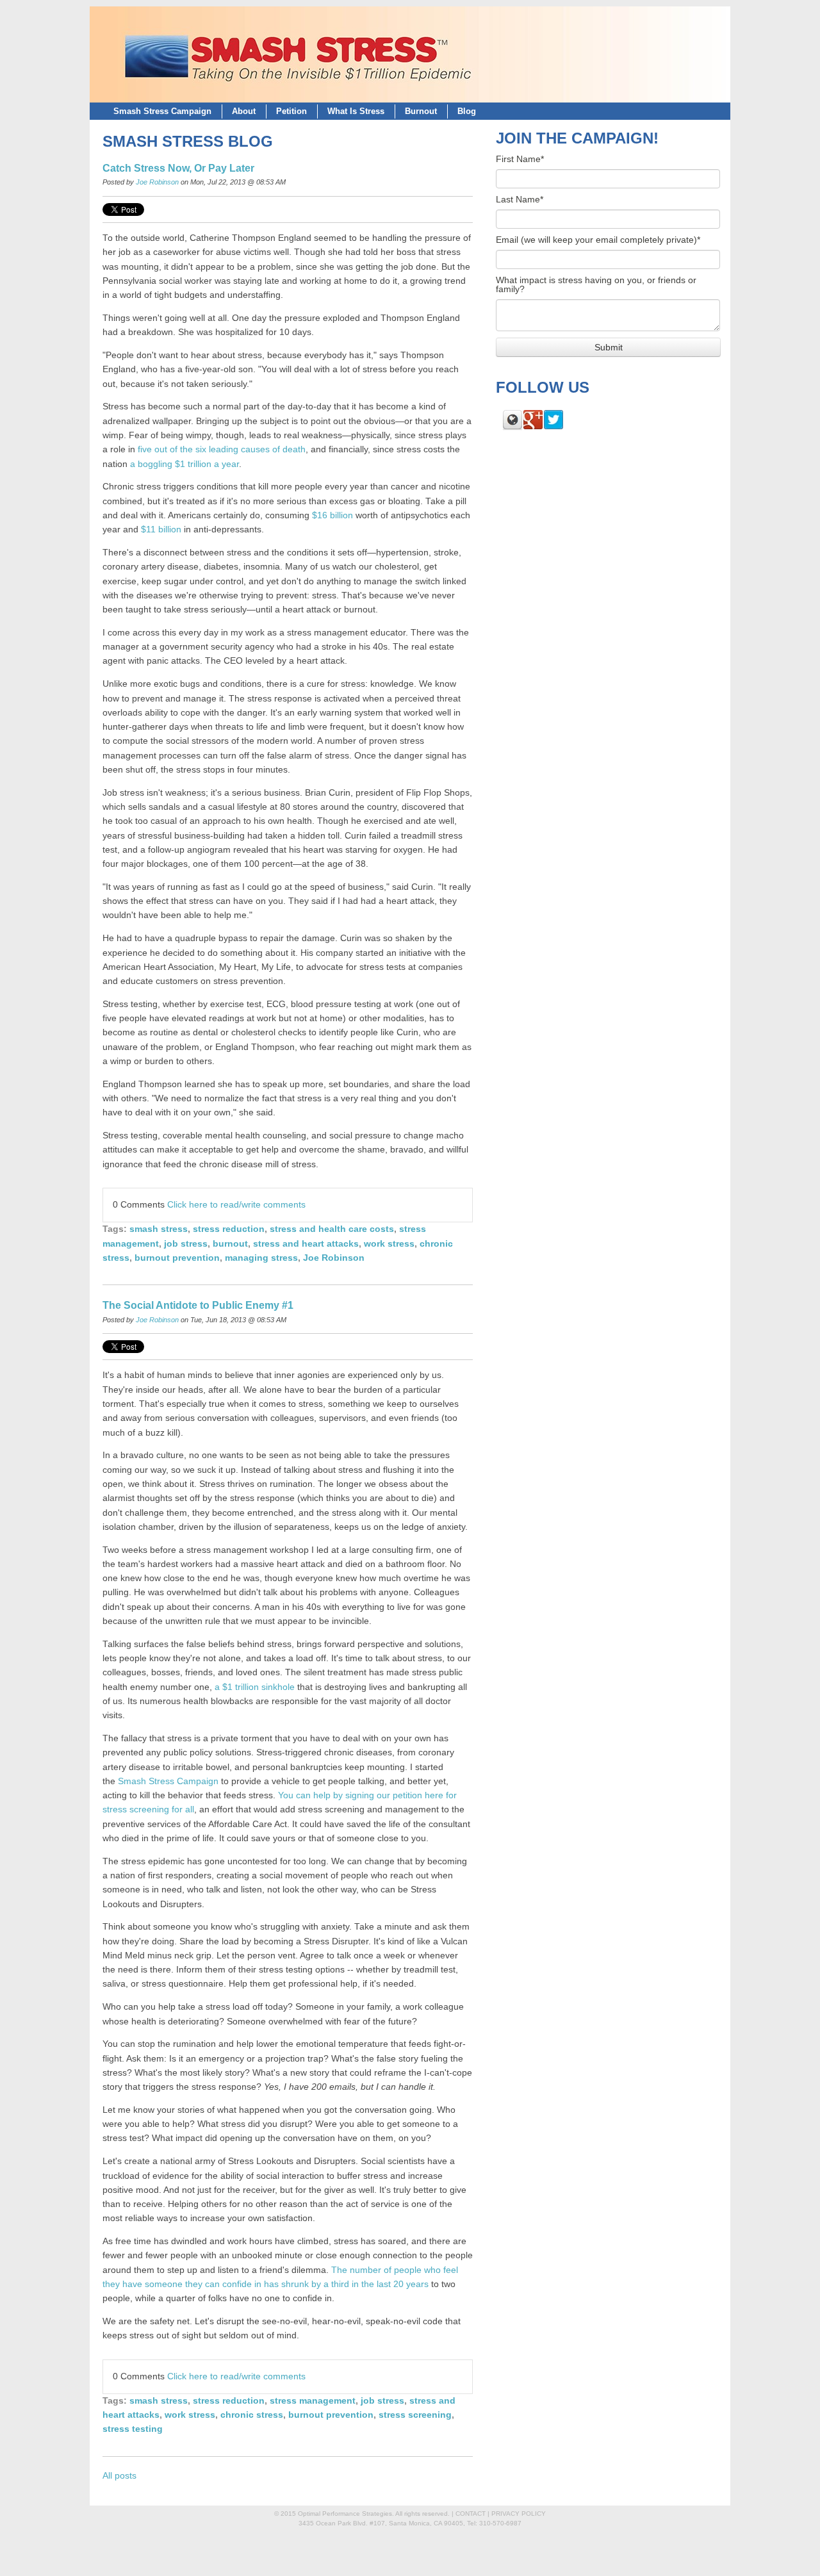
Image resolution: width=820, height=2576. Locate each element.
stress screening (415, 2415)
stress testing (133, 2429)
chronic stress (252, 2415)
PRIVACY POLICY (519, 2514)
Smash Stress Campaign (168, 1781)
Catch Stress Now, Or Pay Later (178, 168)
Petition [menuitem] (291, 111)
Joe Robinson (157, 182)
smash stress (159, 1229)
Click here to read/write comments (236, 1205)
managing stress (261, 1258)
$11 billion (161, 529)
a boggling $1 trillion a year (184, 464)
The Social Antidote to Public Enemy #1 (198, 1305)
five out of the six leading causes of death (222, 449)
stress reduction (229, 1229)
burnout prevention (177, 1258)
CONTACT (471, 2514)
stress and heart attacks (306, 1244)
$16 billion (332, 515)
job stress (186, 1244)
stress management (313, 2401)
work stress (389, 1244)
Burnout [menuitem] (421, 111)
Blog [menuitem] (467, 111)
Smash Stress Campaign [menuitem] (162, 111)
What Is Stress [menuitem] (356, 111)
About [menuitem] (244, 111)
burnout (230, 1244)
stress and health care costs (332, 1229)
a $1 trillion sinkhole (255, 1687)
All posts (119, 2476)
